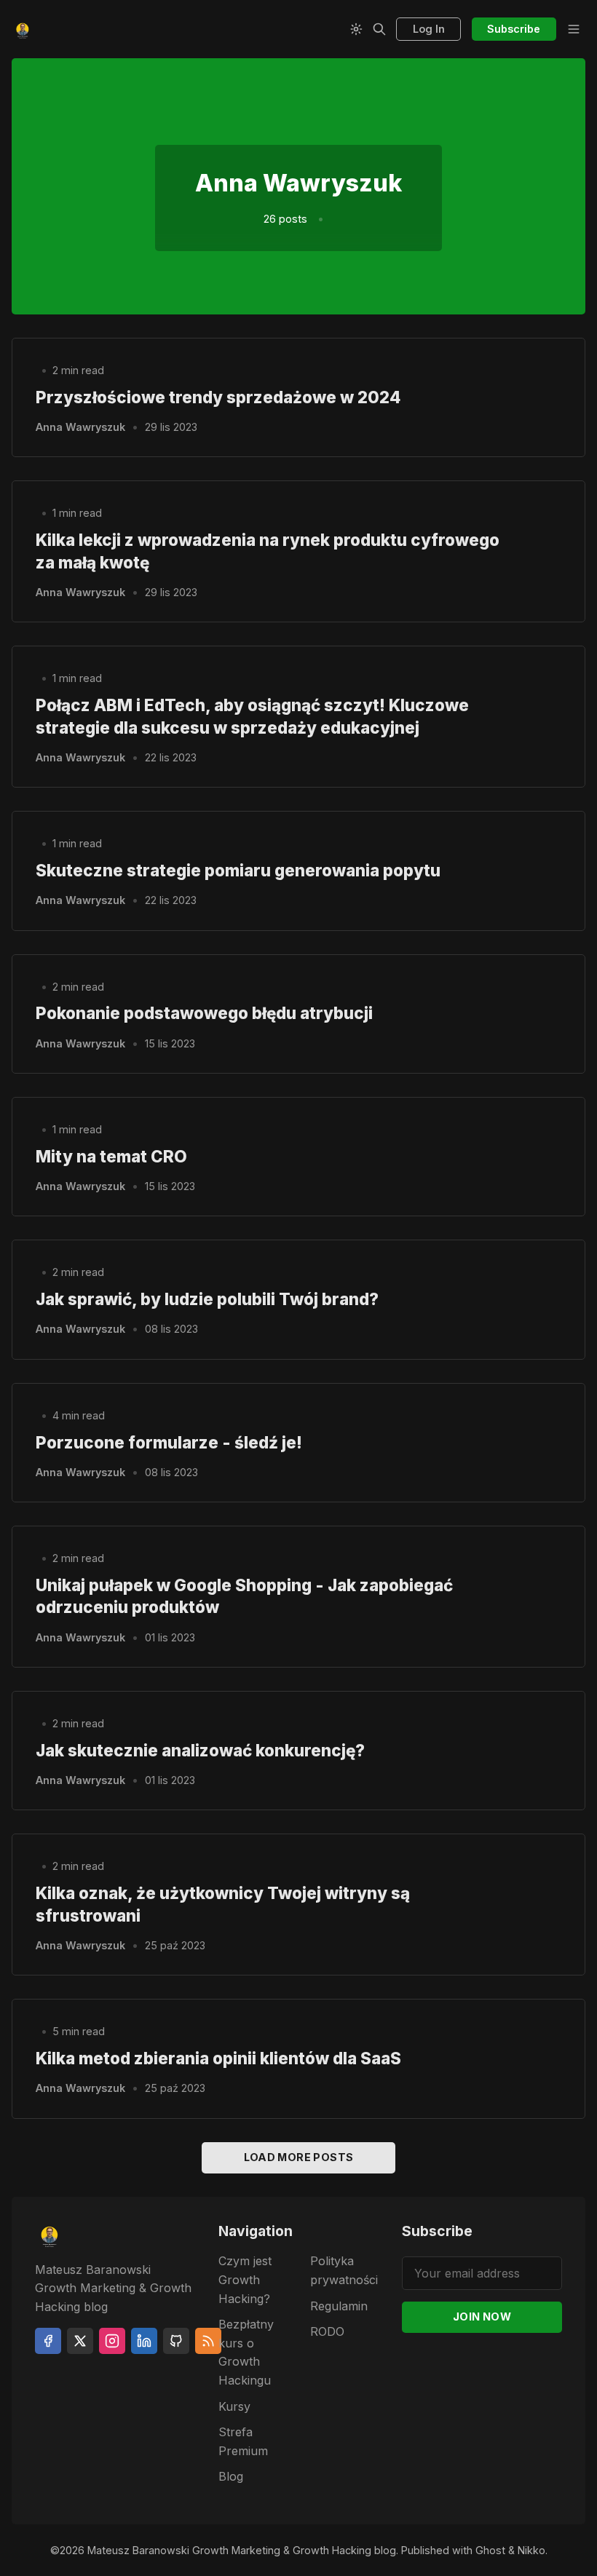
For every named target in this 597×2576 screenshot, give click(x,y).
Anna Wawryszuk (80, 427)
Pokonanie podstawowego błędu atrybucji (204, 1013)
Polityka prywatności (344, 2270)
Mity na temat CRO (111, 1156)
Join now (482, 2317)
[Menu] (574, 29)
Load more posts (299, 2157)
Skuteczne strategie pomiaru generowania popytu (238, 870)
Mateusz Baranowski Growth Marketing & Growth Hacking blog (242, 2550)
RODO (327, 2331)
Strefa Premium (243, 2441)
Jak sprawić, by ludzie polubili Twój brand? (207, 1299)
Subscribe (514, 29)
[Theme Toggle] (356, 29)
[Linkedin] (144, 2341)
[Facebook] (48, 2341)
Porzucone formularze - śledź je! (169, 1442)
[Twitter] (80, 2341)
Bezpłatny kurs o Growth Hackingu (246, 2352)
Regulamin (339, 2306)
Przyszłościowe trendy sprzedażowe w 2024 (218, 397)
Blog (231, 2476)
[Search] (379, 29)
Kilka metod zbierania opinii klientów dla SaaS (218, 2058)
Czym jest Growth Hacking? (245, 2279)
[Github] (176, 2341)
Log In (429, 29)
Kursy (234, 2406)
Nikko (531, 2550)
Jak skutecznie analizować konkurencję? (200, 1750)
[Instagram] (112, 2341)
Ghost (490, 2550)
